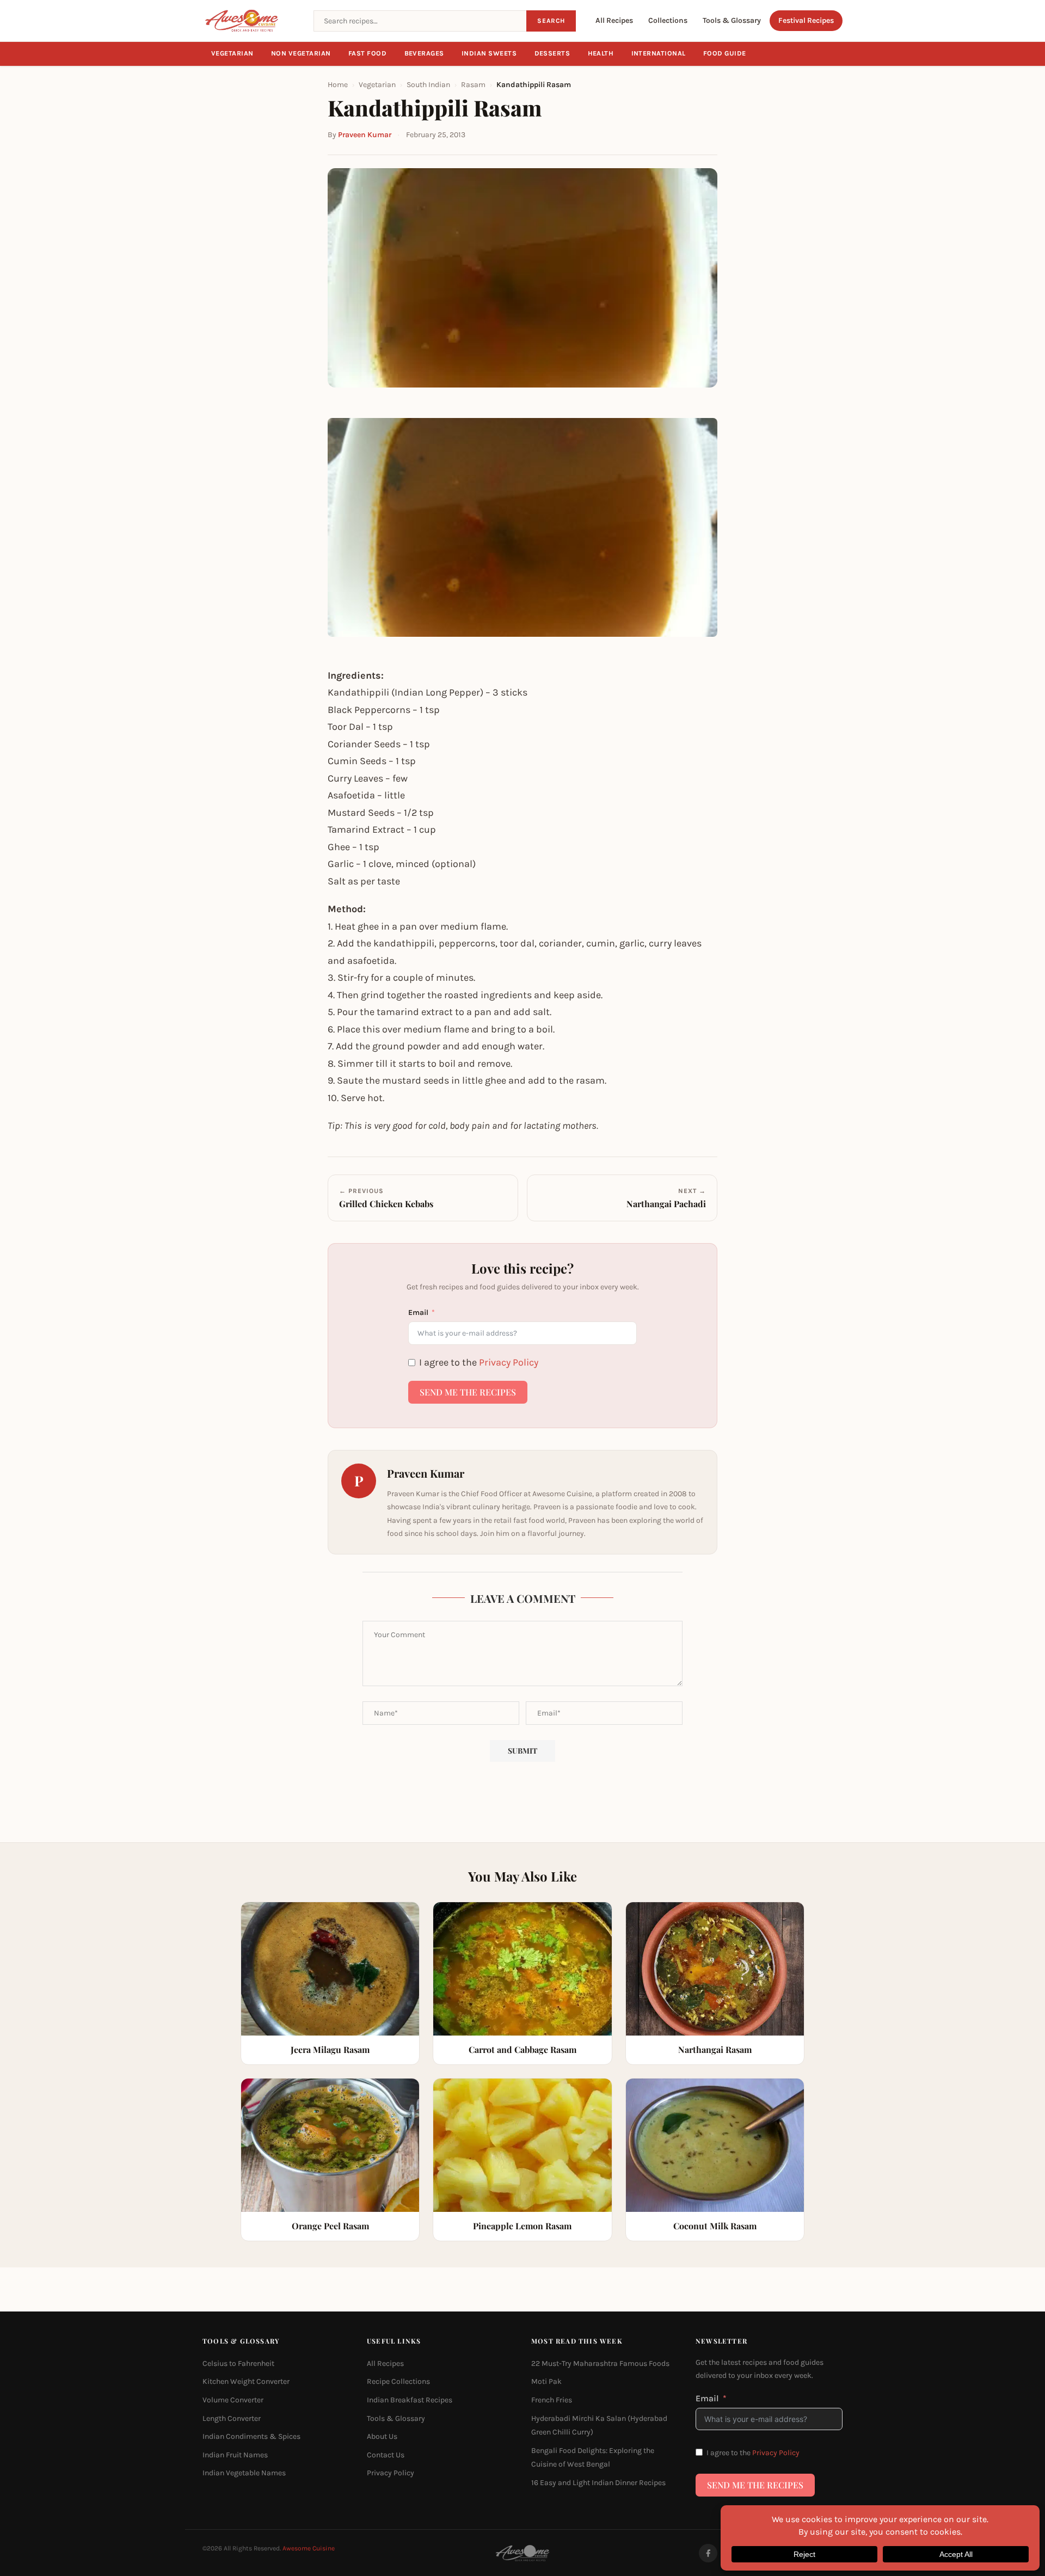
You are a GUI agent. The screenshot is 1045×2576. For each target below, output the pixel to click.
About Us (382, 2436)
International (659, 53)
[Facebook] (708, 2553)
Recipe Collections (398, 2381)
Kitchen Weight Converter (246, 2381)
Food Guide (725, 53)
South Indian (428, 85)
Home (338, 85)
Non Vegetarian (301, 53)
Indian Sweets (489, 53)
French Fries (552, 2400)
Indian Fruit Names (235, 2454)
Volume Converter (233, 2400)
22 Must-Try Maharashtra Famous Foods (600, 2363)
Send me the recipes (468, 1392)
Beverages (425, 53)
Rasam (473, 85)
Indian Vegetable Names (244, 2473)
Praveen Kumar (365, 135)
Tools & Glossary (732, 20)
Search (551, 21)
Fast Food (368, 53)
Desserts (552, 53)
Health (601, 53)
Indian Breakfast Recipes (410, 2400)
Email (418, 1312)
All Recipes (614, 20)
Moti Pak (546, 2381)
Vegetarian (232, 53)
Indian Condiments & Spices (251, 2436)
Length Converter (232, 2418)
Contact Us (386, 2454)
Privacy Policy (509, 1362)
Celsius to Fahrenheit (238, 2363)
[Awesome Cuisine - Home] (251, 21)
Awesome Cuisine (309, 2548)
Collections (668, 20)
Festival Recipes (806, 20)
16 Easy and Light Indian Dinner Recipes (598, 2483)
